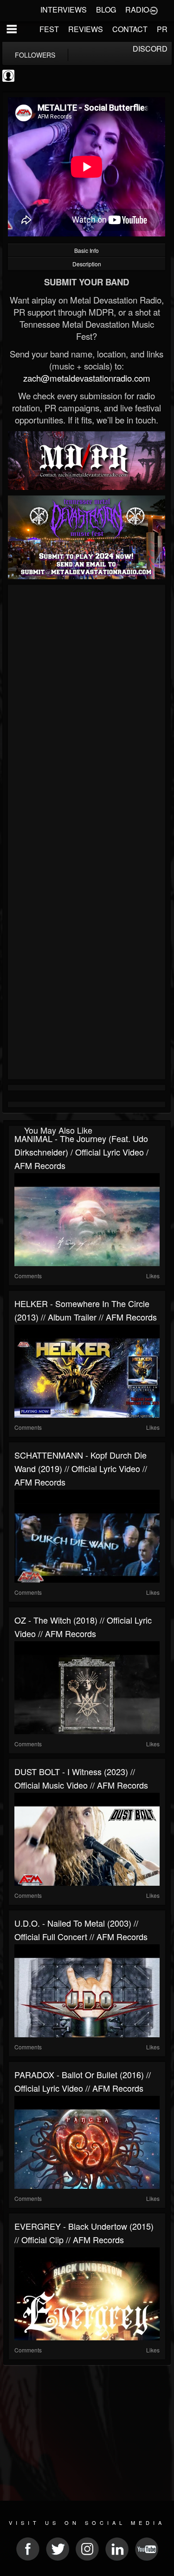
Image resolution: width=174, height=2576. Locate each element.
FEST (49, 29)
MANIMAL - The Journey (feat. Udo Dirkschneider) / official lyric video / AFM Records (81, 1152)
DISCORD (150, 49)
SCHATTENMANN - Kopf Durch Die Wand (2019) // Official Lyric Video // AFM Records (81, 1468)
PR (162, 29)
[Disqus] (87, 712)
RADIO (137, 10)
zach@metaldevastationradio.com (87, 378)
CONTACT (130, 29)
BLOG (106, 10)
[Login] (154, 10)
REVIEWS (86, 29)
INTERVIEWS (64, 10)
